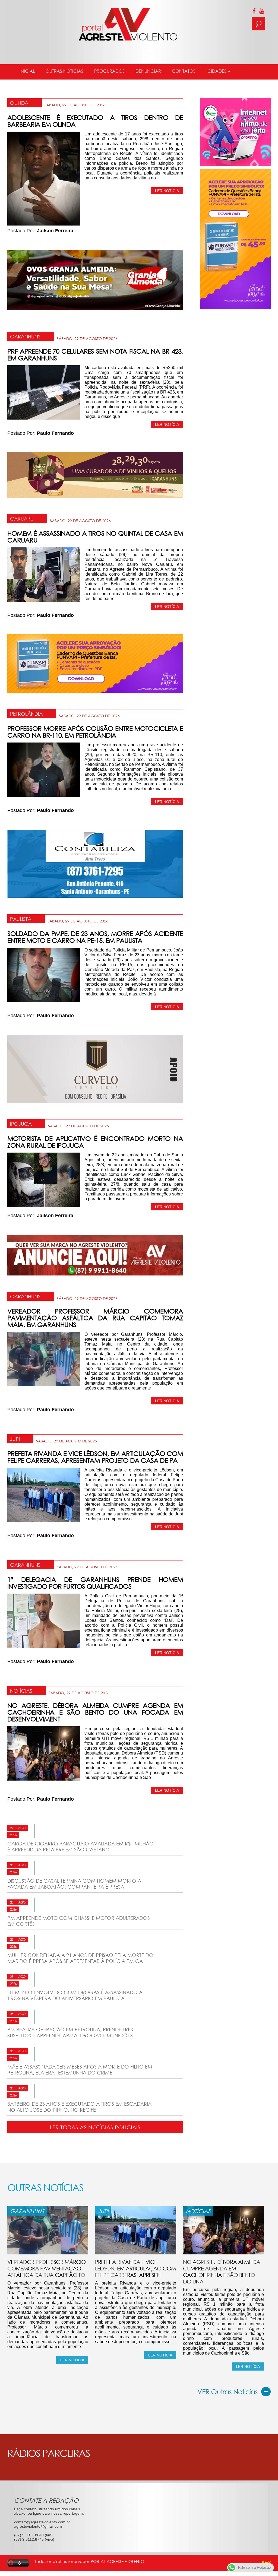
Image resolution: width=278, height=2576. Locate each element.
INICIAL (27, 71)
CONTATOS (184, 71)
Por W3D (265, 2562)
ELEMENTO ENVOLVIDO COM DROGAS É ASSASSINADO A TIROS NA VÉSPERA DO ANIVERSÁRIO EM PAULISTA (75, 1995)
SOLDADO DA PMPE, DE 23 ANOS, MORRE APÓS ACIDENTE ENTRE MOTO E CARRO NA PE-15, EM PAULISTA (95, 937)
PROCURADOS (109, 71)
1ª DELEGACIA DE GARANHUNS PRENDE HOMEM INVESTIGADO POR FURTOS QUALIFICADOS (95, 1583)
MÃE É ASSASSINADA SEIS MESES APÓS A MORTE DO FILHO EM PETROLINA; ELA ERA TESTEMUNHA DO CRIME (80, 2070)
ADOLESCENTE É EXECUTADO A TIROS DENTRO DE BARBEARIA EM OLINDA (95, 121)
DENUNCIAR (148, 71)
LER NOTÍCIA (167, 191)
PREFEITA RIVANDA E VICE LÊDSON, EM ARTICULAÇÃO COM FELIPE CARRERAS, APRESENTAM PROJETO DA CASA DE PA (95, 1457)
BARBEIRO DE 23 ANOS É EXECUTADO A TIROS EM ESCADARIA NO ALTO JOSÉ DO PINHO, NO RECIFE (79, 2107)
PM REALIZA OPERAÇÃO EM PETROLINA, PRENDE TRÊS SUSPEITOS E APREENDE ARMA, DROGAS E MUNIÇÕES (70, 2032)
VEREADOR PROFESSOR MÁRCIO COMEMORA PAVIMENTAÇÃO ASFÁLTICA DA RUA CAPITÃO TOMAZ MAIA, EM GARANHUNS (95, 1318)
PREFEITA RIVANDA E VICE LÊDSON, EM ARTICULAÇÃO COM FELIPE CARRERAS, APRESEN (135, 2268)
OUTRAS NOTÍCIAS (64, 71)
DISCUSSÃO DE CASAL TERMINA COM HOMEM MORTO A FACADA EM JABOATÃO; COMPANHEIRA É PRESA (74, 1884)
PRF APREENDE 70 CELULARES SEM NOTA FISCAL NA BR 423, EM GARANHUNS (95, 354)
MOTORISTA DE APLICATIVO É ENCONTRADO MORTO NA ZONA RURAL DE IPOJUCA (95, 1142)
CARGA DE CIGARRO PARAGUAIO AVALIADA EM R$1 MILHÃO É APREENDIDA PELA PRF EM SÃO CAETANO (80, 1847)
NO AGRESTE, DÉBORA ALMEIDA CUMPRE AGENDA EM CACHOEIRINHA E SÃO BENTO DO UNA (222, 2272)
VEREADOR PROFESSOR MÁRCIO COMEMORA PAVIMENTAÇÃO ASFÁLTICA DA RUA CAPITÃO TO (46, 2268)
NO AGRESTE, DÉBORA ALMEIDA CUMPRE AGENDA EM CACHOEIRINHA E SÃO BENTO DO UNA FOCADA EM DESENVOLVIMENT (95, 1712)
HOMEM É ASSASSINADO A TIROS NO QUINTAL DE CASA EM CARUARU (95, 537)
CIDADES (217, 71)
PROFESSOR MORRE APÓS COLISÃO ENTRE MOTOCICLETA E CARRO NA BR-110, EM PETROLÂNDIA (95, 732)
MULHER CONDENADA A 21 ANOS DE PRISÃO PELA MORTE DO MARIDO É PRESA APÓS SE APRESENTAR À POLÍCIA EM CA (80, 1958)
